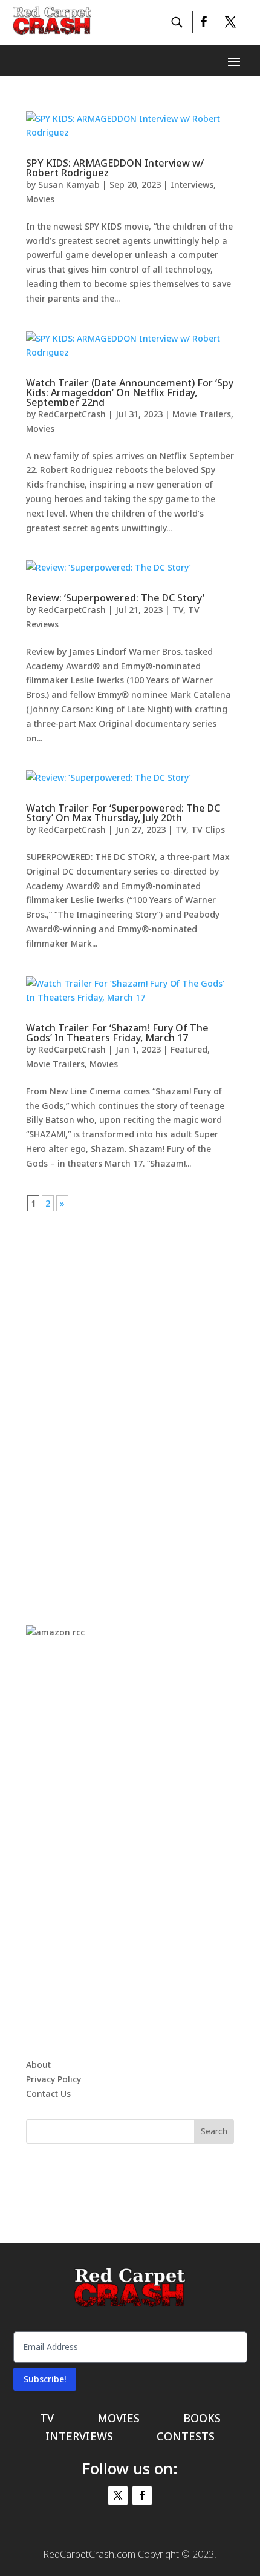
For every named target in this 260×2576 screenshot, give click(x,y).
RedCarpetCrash (72, 414)
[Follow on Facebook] (203, 22)
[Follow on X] (230, 22)
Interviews (192, 184)
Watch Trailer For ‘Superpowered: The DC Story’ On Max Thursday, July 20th (123, 813)
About (38, 2064)
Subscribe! (45, 2379)
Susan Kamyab (69, 184)
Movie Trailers (202, 414)
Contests (186, 2438)
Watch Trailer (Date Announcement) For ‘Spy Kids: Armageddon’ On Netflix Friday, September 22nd (130, 392)
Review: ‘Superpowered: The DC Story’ (115, 598)
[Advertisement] (130, 1392)
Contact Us (48, 2094)
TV (178, 610)
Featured (189, 1049)
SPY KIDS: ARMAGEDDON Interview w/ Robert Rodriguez (115, 168)
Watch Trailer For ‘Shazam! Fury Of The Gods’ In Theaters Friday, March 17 (117, 1033)
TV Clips (208, 829)
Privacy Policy (54, 2079)
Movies (40, 199)
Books (202, 2419)
